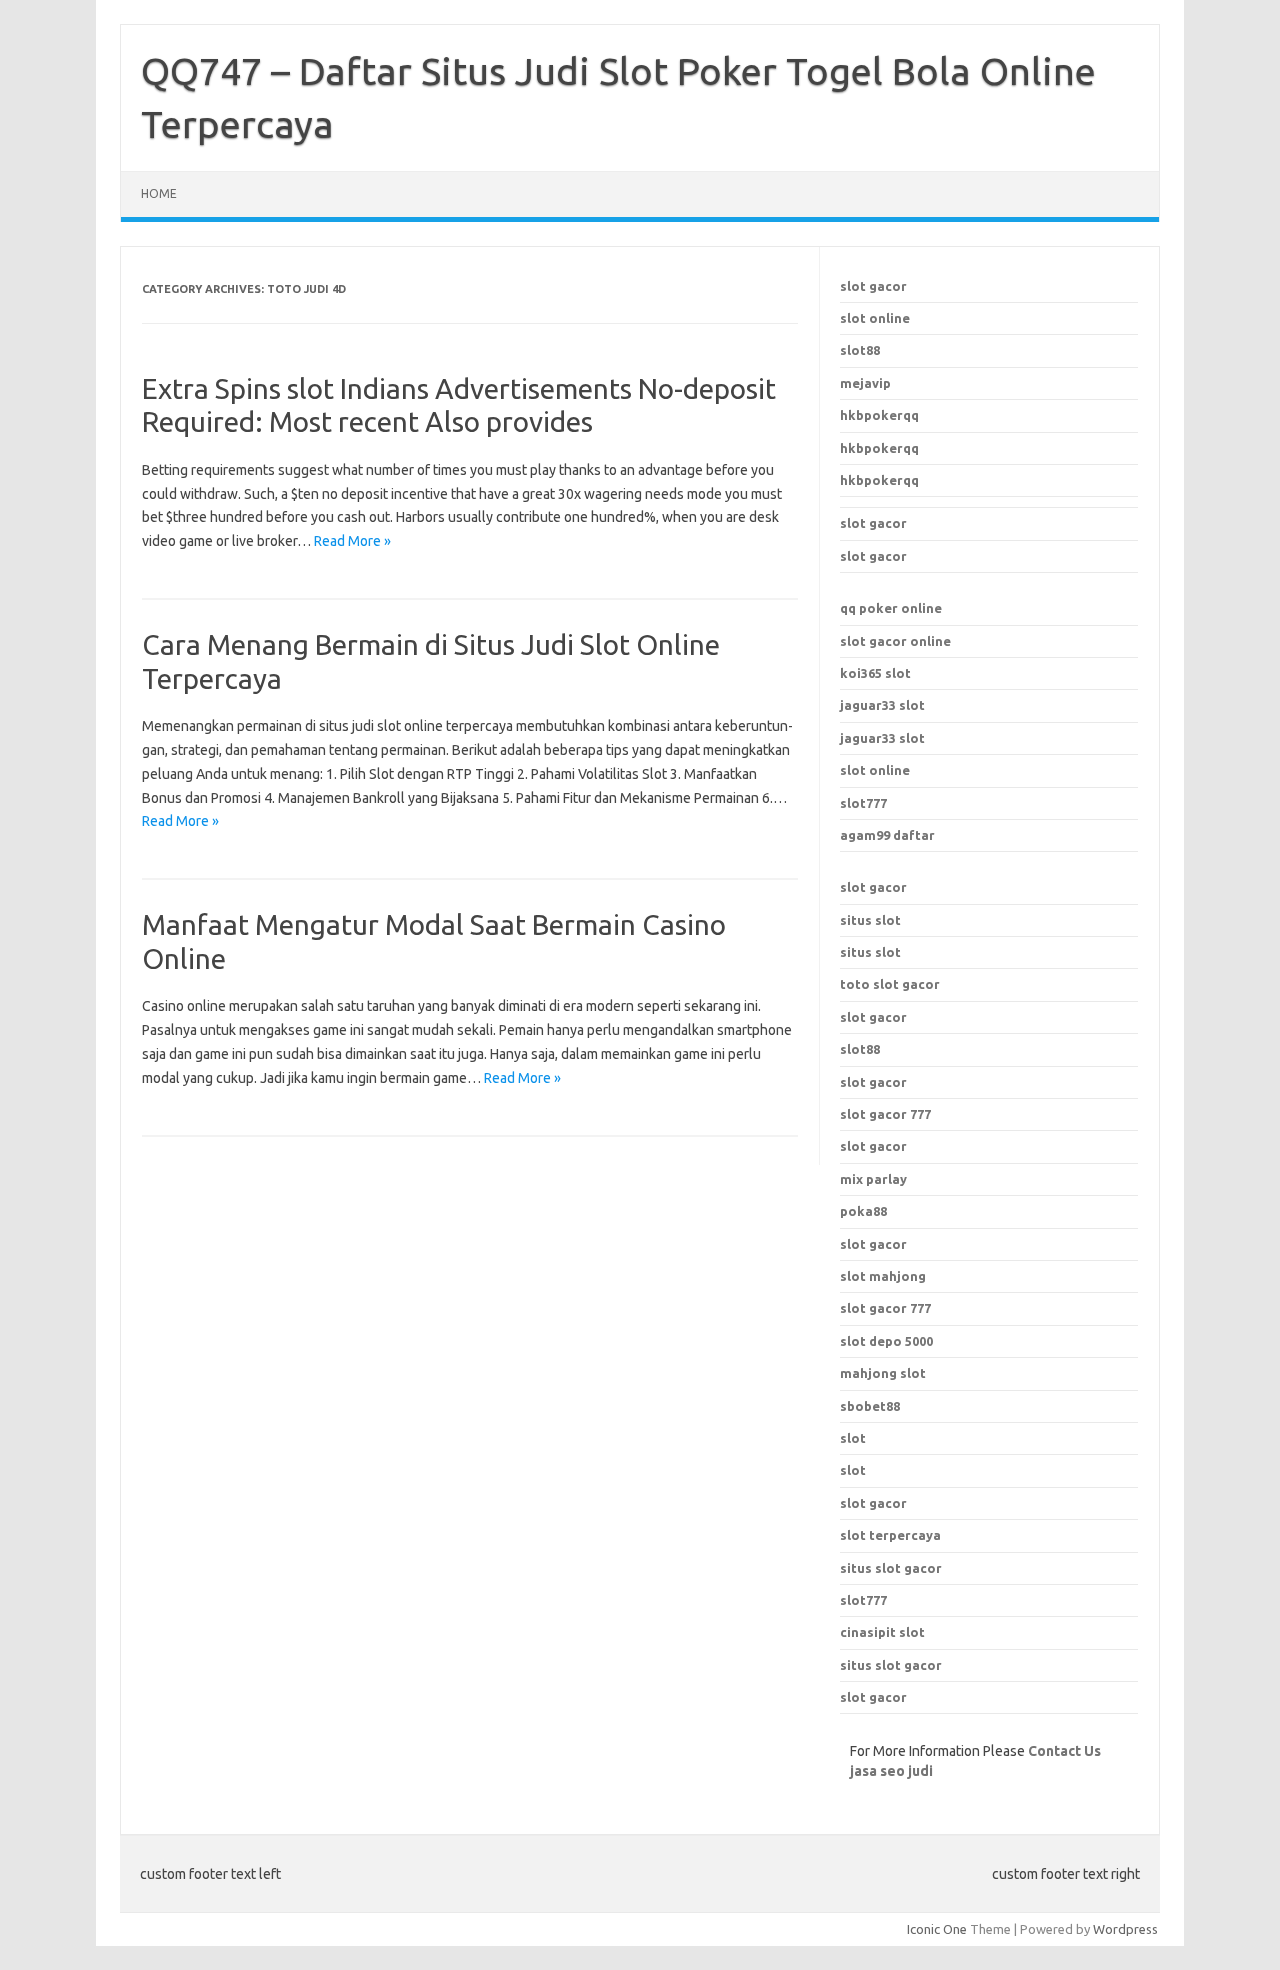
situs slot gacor (891, 1568)
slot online (875, 318)
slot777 (863, 803)
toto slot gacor (890, 984)
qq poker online (891, 608)
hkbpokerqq (879, 415)
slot (853, 1438)
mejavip (865, 383)
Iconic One (937, 1929)
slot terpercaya (890, 1535)
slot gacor (873, 286)
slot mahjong (883, 1276)
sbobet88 (870, 1406)
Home (159, 193)
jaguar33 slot (882, 705)
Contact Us (1064, 1751)
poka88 (863, 1211)
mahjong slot (883, 1373)
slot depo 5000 (886, 1341)
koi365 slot (875, 673)
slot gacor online (895, 641)
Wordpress (1125, 1929)
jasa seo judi (891, 1771)
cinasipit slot (882, 1632)
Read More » (352, 541)
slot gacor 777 (885, 1308)
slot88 (860, 350)
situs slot (870, 920)
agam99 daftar (887, 835)
